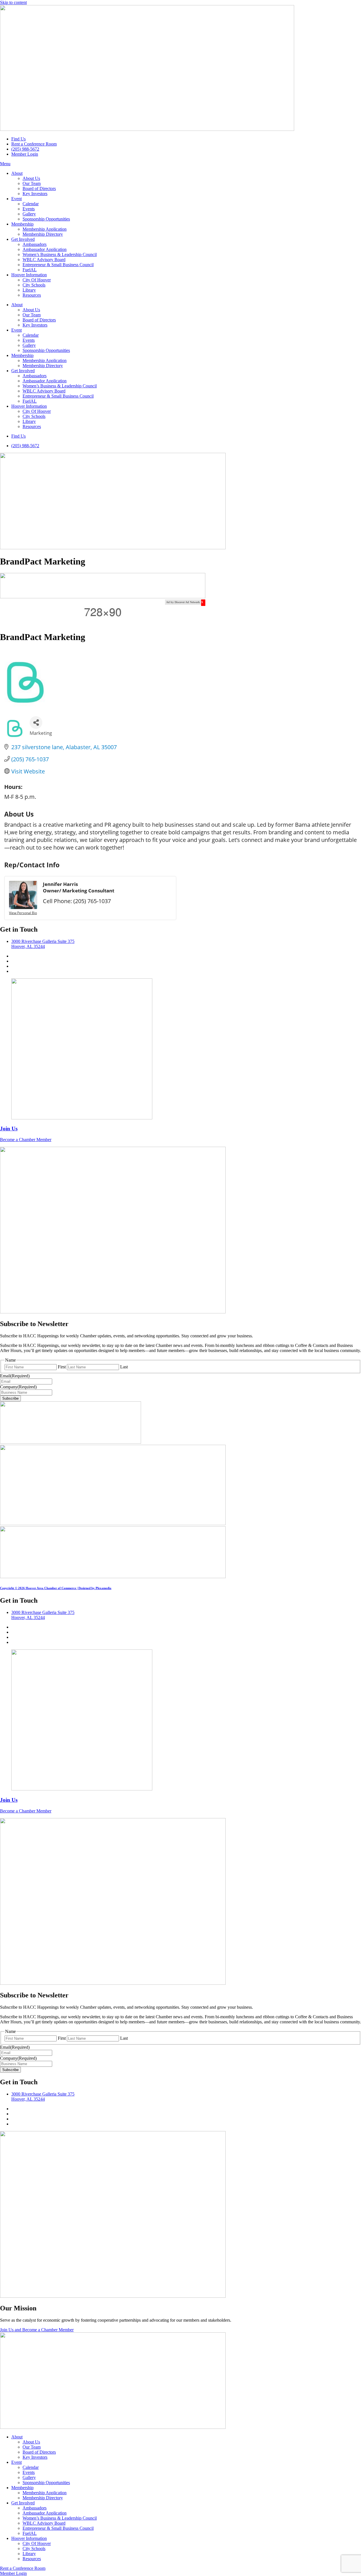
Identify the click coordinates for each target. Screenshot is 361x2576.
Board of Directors (39, 188)
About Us (31, 178)
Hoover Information (29, 275)
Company (18, 1387)
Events (29, 209)
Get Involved (23, 239)
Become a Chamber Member (26, 1140)
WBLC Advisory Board (44, 260)
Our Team (32, 183)
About (17, 173)
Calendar (31, 204)
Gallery (29, 214)
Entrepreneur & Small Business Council (58, 265)
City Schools (34, 285)
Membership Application (45, 229)
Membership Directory (43, 234)
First (62, 1367)
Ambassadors (35, 244)
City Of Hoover (37, 280)
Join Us (9, 1129)
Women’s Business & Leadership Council (60, 254)
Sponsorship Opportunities (46, 219)
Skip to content (13, 2)
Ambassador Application (45, 249)
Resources (32, 295)
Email (15, 1376)
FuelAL (30, 270)
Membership (22, 224)
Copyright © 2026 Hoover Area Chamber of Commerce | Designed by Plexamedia (56, 1588)
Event (16, 199)
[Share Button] (36, 723)
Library (29, 290)
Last (124, 1367)
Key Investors (35, 194)
